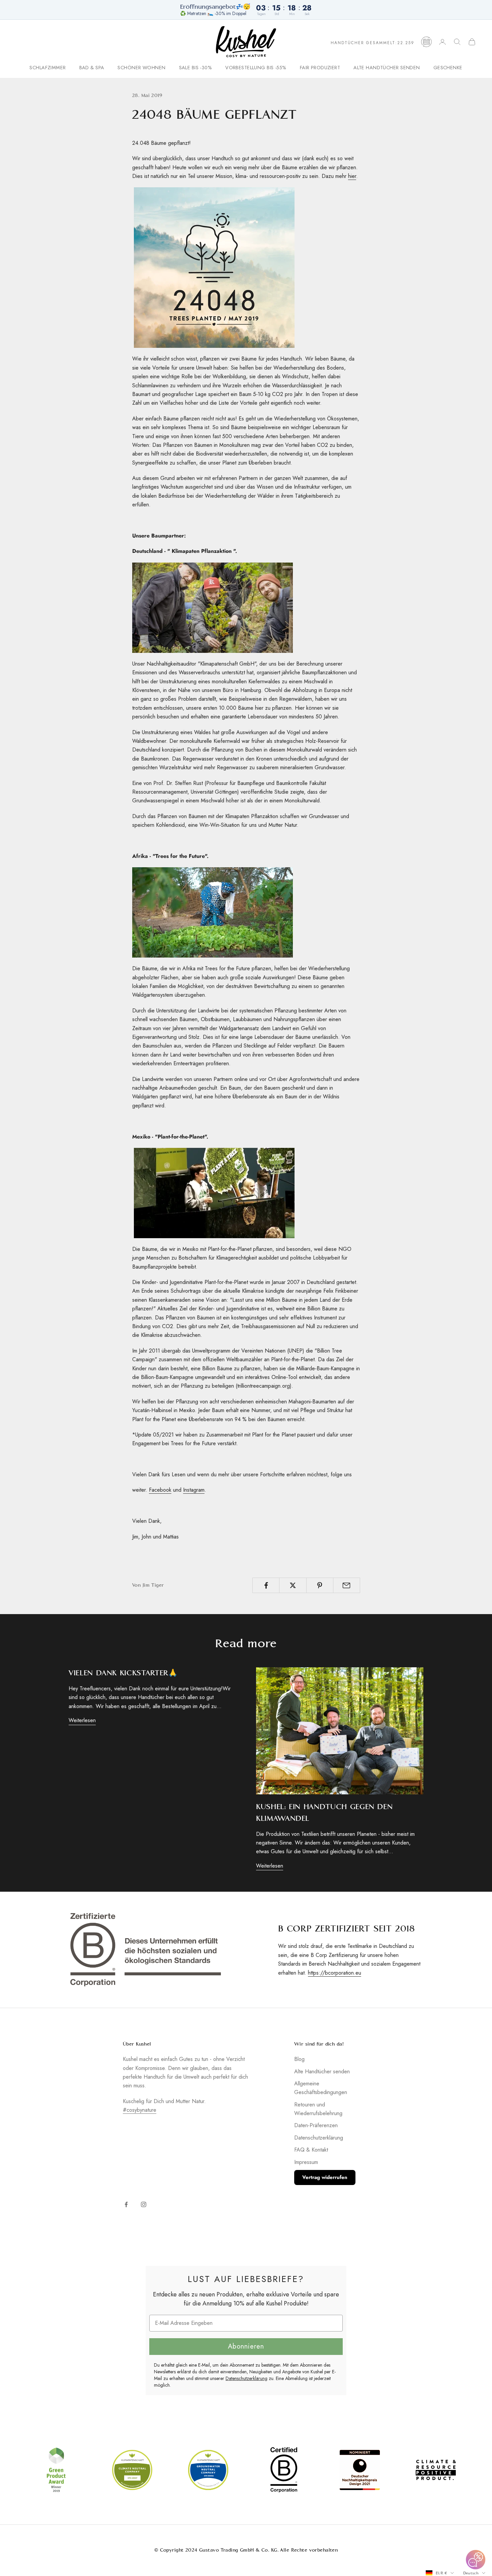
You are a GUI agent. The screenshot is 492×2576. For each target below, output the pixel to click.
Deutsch (471, 2573)
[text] (246, 2279)
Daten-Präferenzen (316, 2125)
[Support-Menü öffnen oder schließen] (476, 2560)
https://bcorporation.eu (335, 1973)
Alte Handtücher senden (387, 68)
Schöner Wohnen (141, 68)
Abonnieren (246, 2346)
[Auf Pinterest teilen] (320, 1585)
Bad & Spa (92, 68)
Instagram (194, 1490)
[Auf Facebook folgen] (126, 2204)
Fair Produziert (320, 68)
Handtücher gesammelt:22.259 (373, 43)
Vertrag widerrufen (325, 2177)
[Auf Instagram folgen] (144, 2204)
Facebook (160, 1490)
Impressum (306, 2162)
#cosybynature (140, 2110)
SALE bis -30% (196, 68)
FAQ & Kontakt (311, 2150)
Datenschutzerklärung (319, 2138)
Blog (299, 2059)
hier (352, 176)
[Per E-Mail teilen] (347, 1585)
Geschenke (448, 68)
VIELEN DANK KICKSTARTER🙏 (123, 1673)
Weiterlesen (82, 1720)
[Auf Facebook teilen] (266, 1585)
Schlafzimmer (48, 68)
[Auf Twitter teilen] (293, 1585)
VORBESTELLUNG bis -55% (256, 68)
